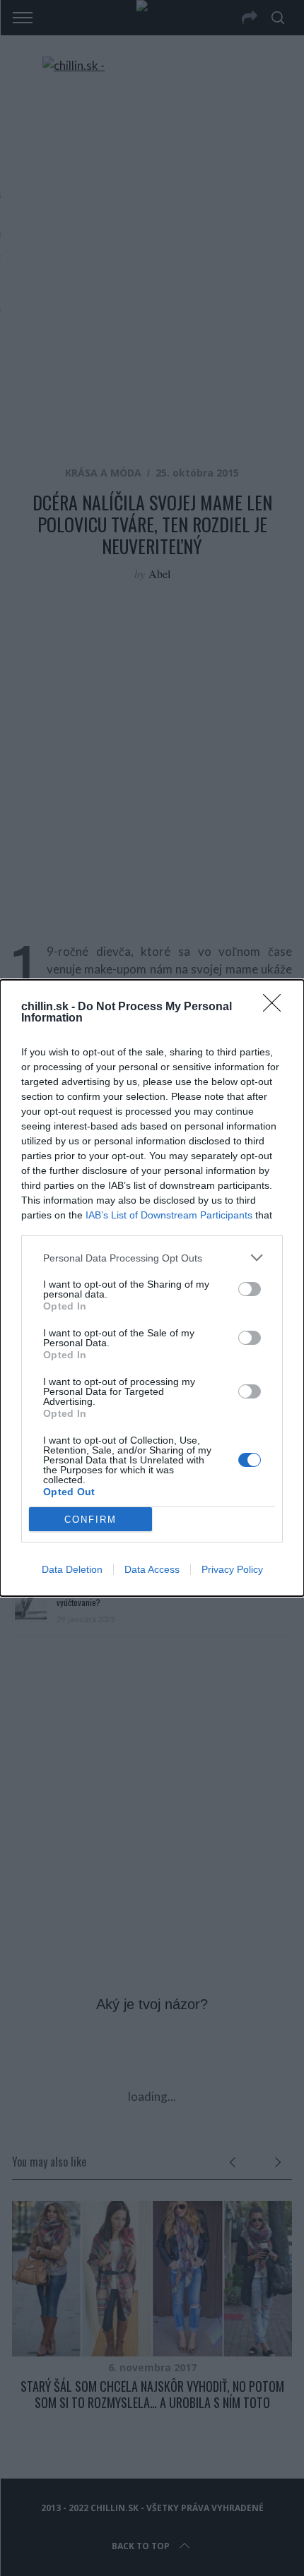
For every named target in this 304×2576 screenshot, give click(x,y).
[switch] (250, 1289)
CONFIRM (90, 1520)
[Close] (276, 1007)
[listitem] (152, 1258)
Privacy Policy (232, 1569)
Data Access (152, 1569)
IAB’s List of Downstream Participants (169, 1215)
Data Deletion (72, 1569)
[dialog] (152, 1288)
